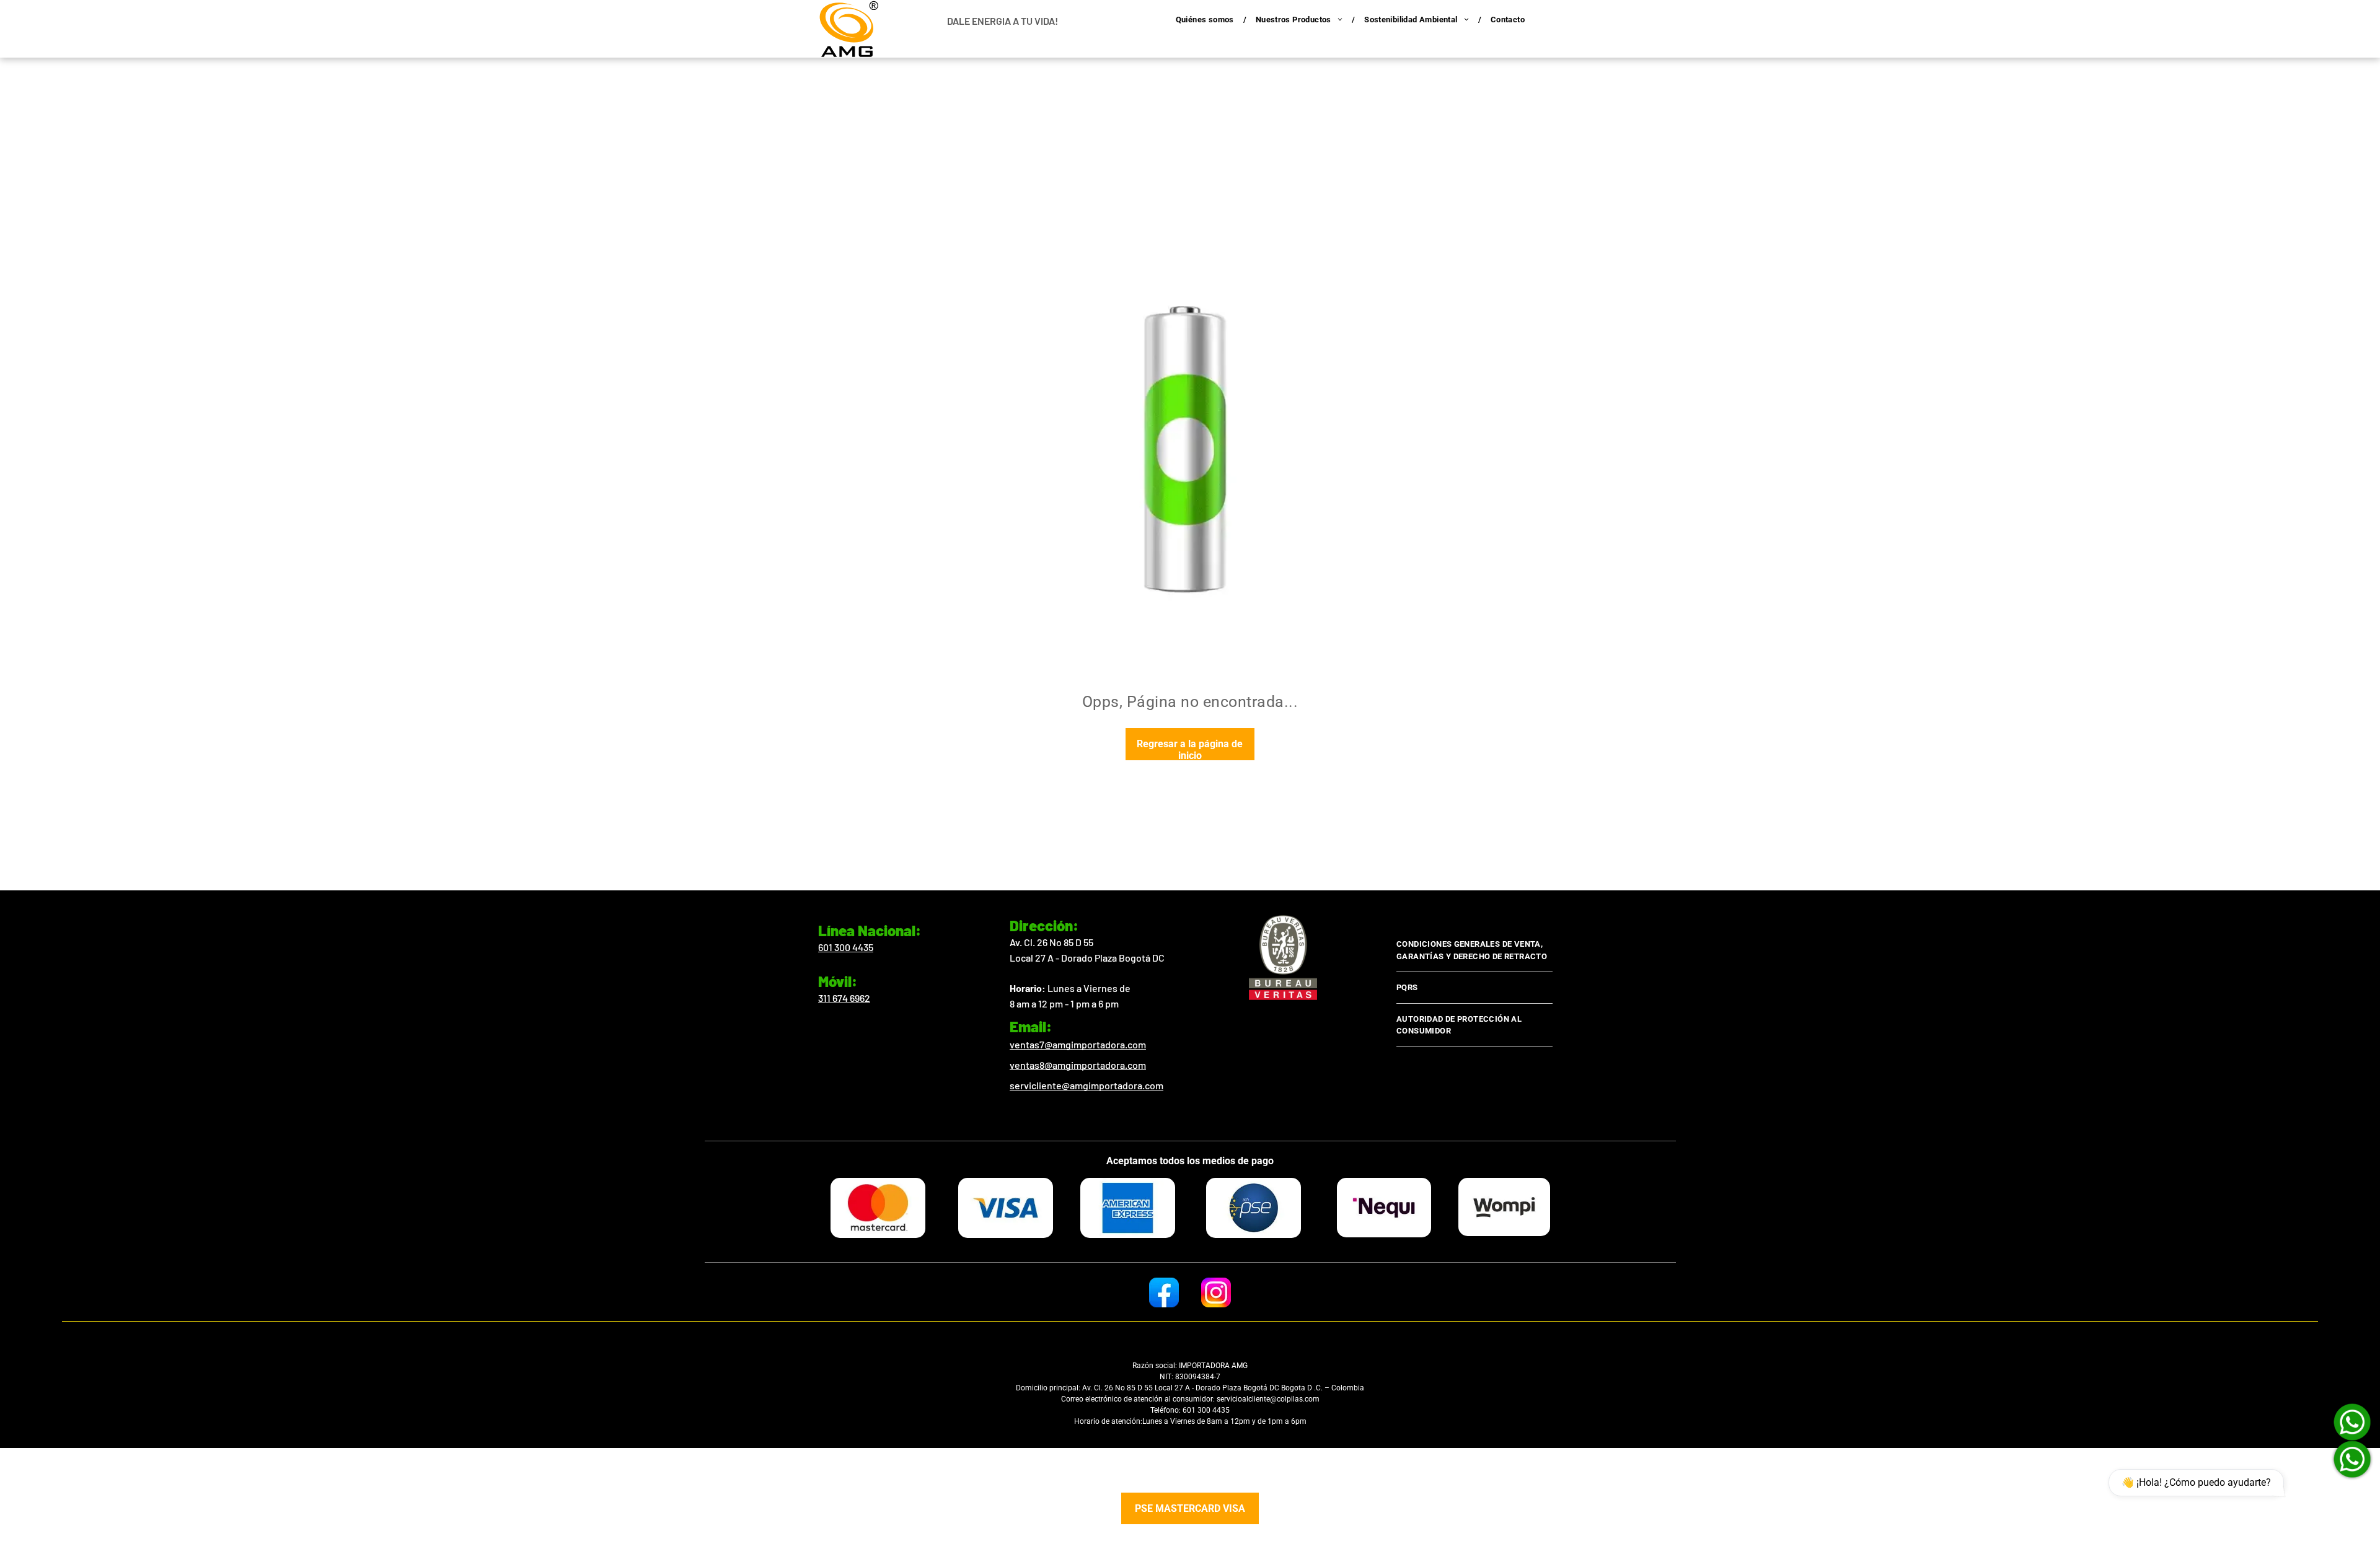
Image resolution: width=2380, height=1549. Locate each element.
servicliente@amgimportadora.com (1086, 1085)
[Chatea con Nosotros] (2352, 1459)
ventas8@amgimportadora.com (1078, 1065)
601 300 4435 (846, 947)
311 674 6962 (844, 998)
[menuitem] (1206, 20)
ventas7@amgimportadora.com (1078, 1044)
